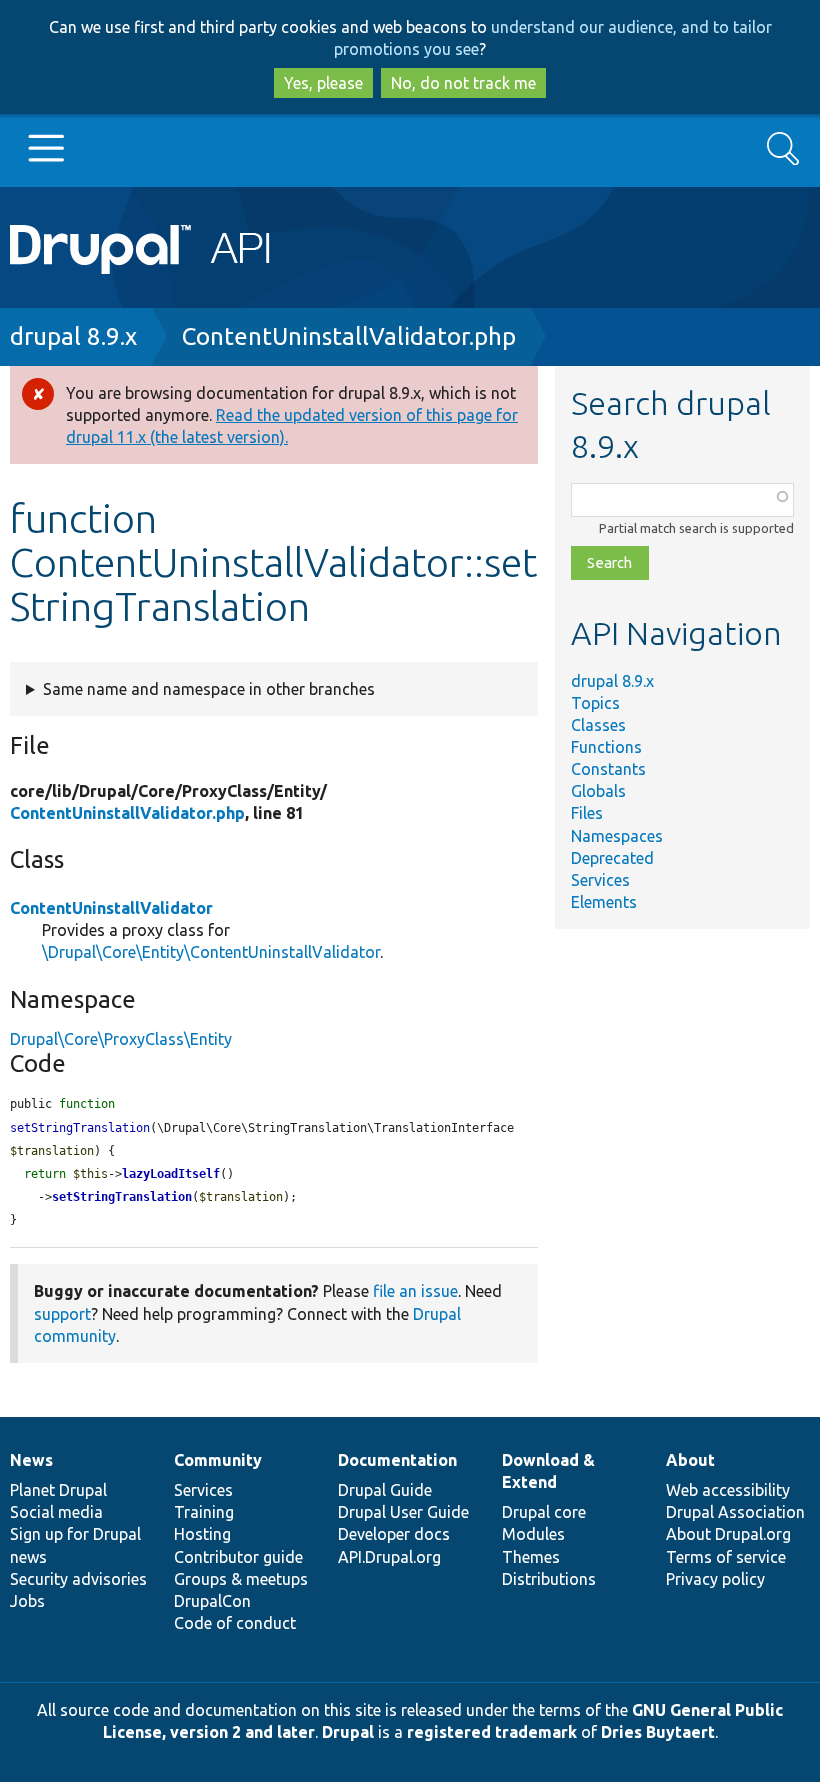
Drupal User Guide (403, 1512)
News (31, 1460)
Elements (604, 902)
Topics (595, 703)
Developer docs (394, 1534)
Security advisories (78, 1579)
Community (218, 1460)
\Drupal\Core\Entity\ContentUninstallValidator (211, 952)
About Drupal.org (728, 1534)
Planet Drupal (58, 1490)
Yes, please (323, 83)
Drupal (348, 1732)
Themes (531, 1557)
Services (600, 880)
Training (204, 1512)
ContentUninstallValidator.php (349, 336)
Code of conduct (235, 1623)
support (62, 1314)
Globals (598, 791)
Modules (533, 1534)
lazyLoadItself (171, 1174)
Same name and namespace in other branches (209, 689)
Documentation (397, 1460)
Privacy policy (715, 1579)
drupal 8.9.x (73, 336)
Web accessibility (728, 1490)
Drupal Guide (385, 1490)
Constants (608, 769)
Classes (598, 725)
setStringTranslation (122, 1197)
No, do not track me (463, 83)
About (690, 1460)
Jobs (27, 1601)
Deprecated (612, 858)
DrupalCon (212, 1601)
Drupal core (544, 1512)
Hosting (202, 1534)
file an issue (415, 1291)
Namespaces (617, 836)
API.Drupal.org (389, 1557)
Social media (56, 1512)
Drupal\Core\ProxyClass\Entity (121, 1039)
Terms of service (726, 1557)
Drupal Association (735, 1512)
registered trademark (492, 1732)
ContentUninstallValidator (111, 908)
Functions (606, 747)
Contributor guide (238, 1557)
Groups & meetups (241, 1579)
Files (587, 813)
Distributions (549, 1579)
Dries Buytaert (658, 1732)
